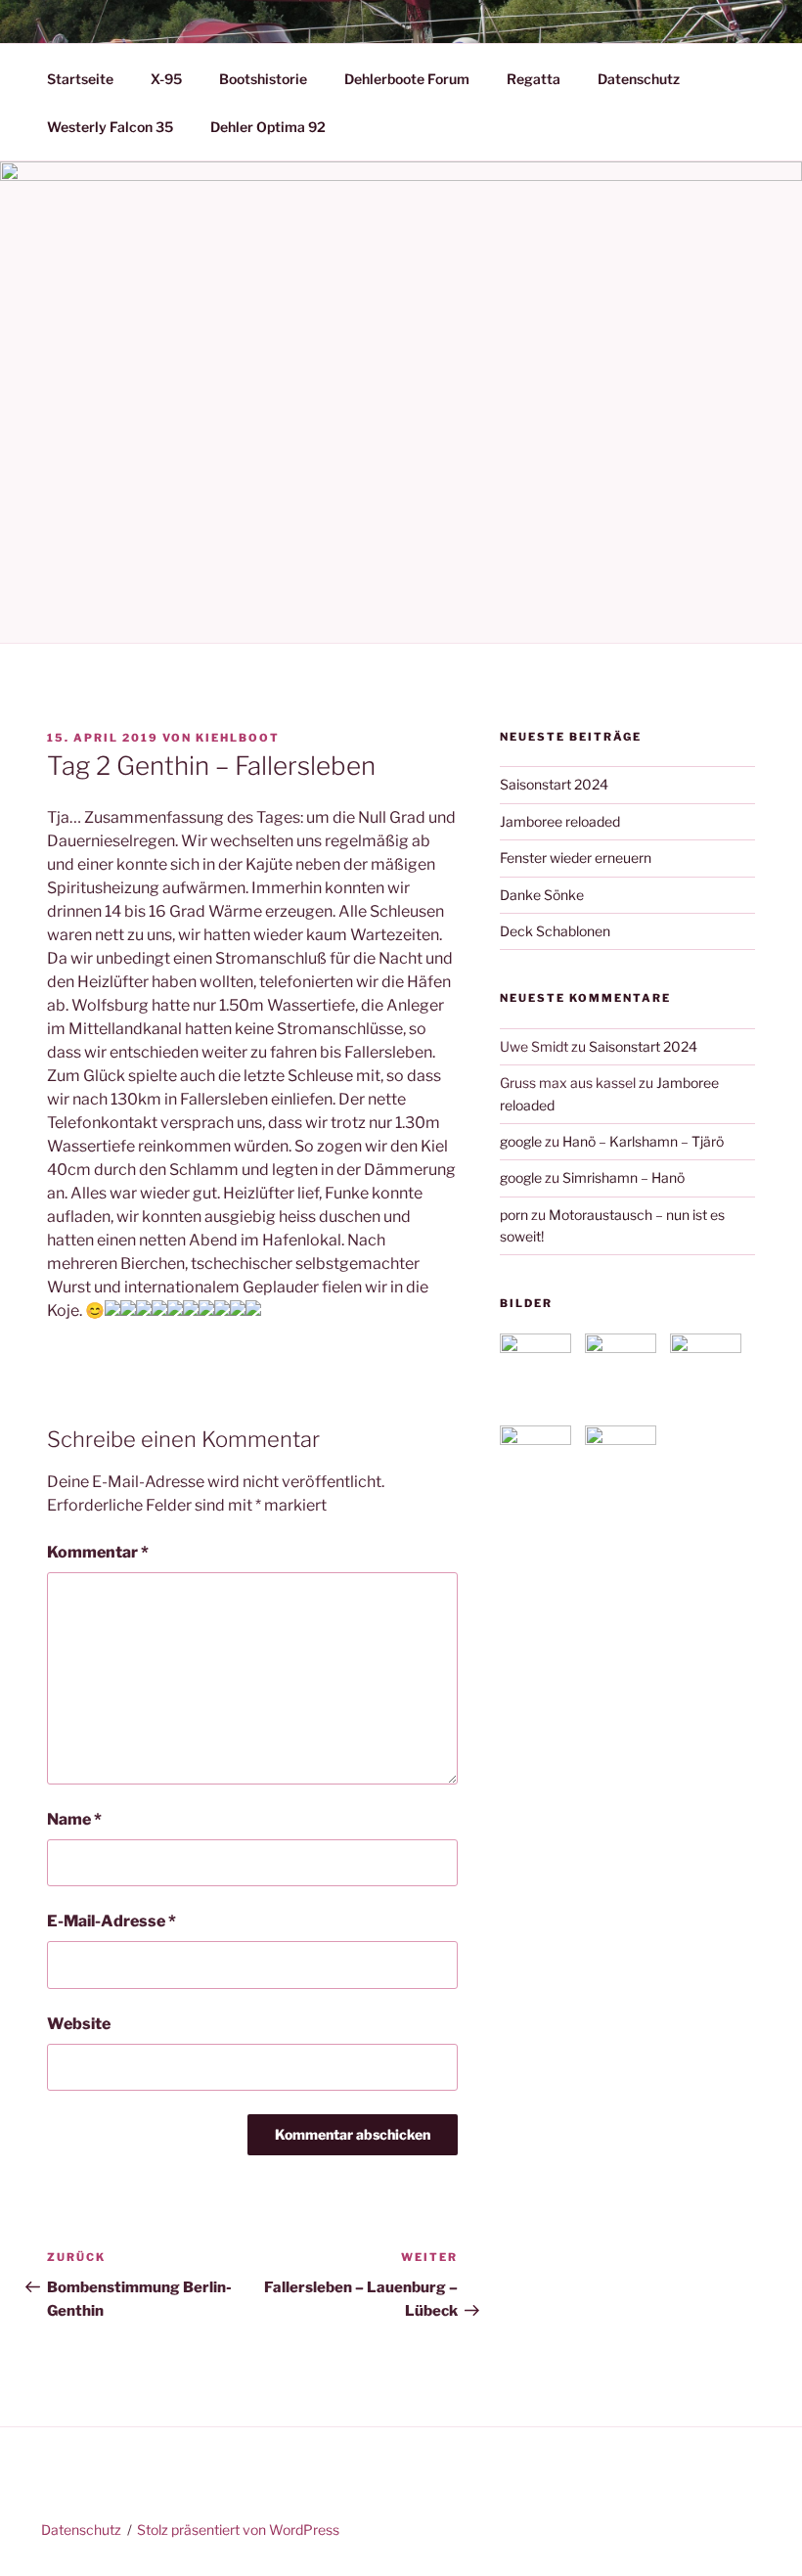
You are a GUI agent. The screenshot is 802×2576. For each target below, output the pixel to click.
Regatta (534, 79)
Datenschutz (639, 79)
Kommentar (98, 1552)
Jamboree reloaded (560, 821)
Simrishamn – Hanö (624, 1177)
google (521, 1141)
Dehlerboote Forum (407, 79)
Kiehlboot (238, 738)
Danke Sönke (542, 895)
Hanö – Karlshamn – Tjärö (643, 1141)
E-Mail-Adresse (111, 1921)
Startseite (80, 79)
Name (74, 1819)
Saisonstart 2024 (554, 784)
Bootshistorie (263, 79)
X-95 (166, 79)
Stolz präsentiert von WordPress (238, 2530)
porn (514, 1215)
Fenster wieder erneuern (576, 858)
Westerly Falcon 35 (110, 127)
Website (79, 2024)
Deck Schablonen (555, 931)
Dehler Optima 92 (268, 127)
